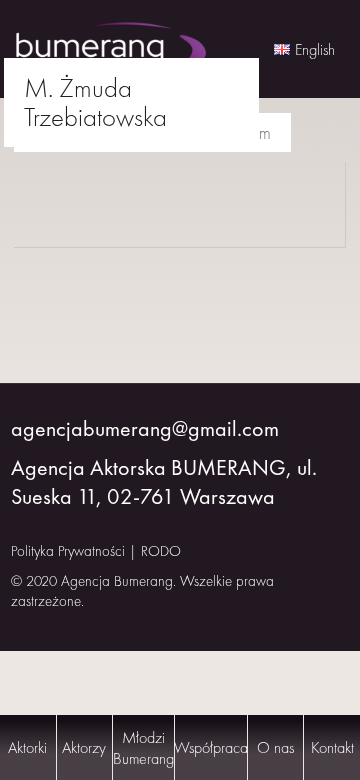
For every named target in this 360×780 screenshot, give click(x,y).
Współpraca (211, 747)
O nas (275, 747)
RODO (161, 551)
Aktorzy (84, 747)
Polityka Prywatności (68, 551)
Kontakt (332, 747)
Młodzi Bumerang (143, 748)
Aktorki (27, 747)
